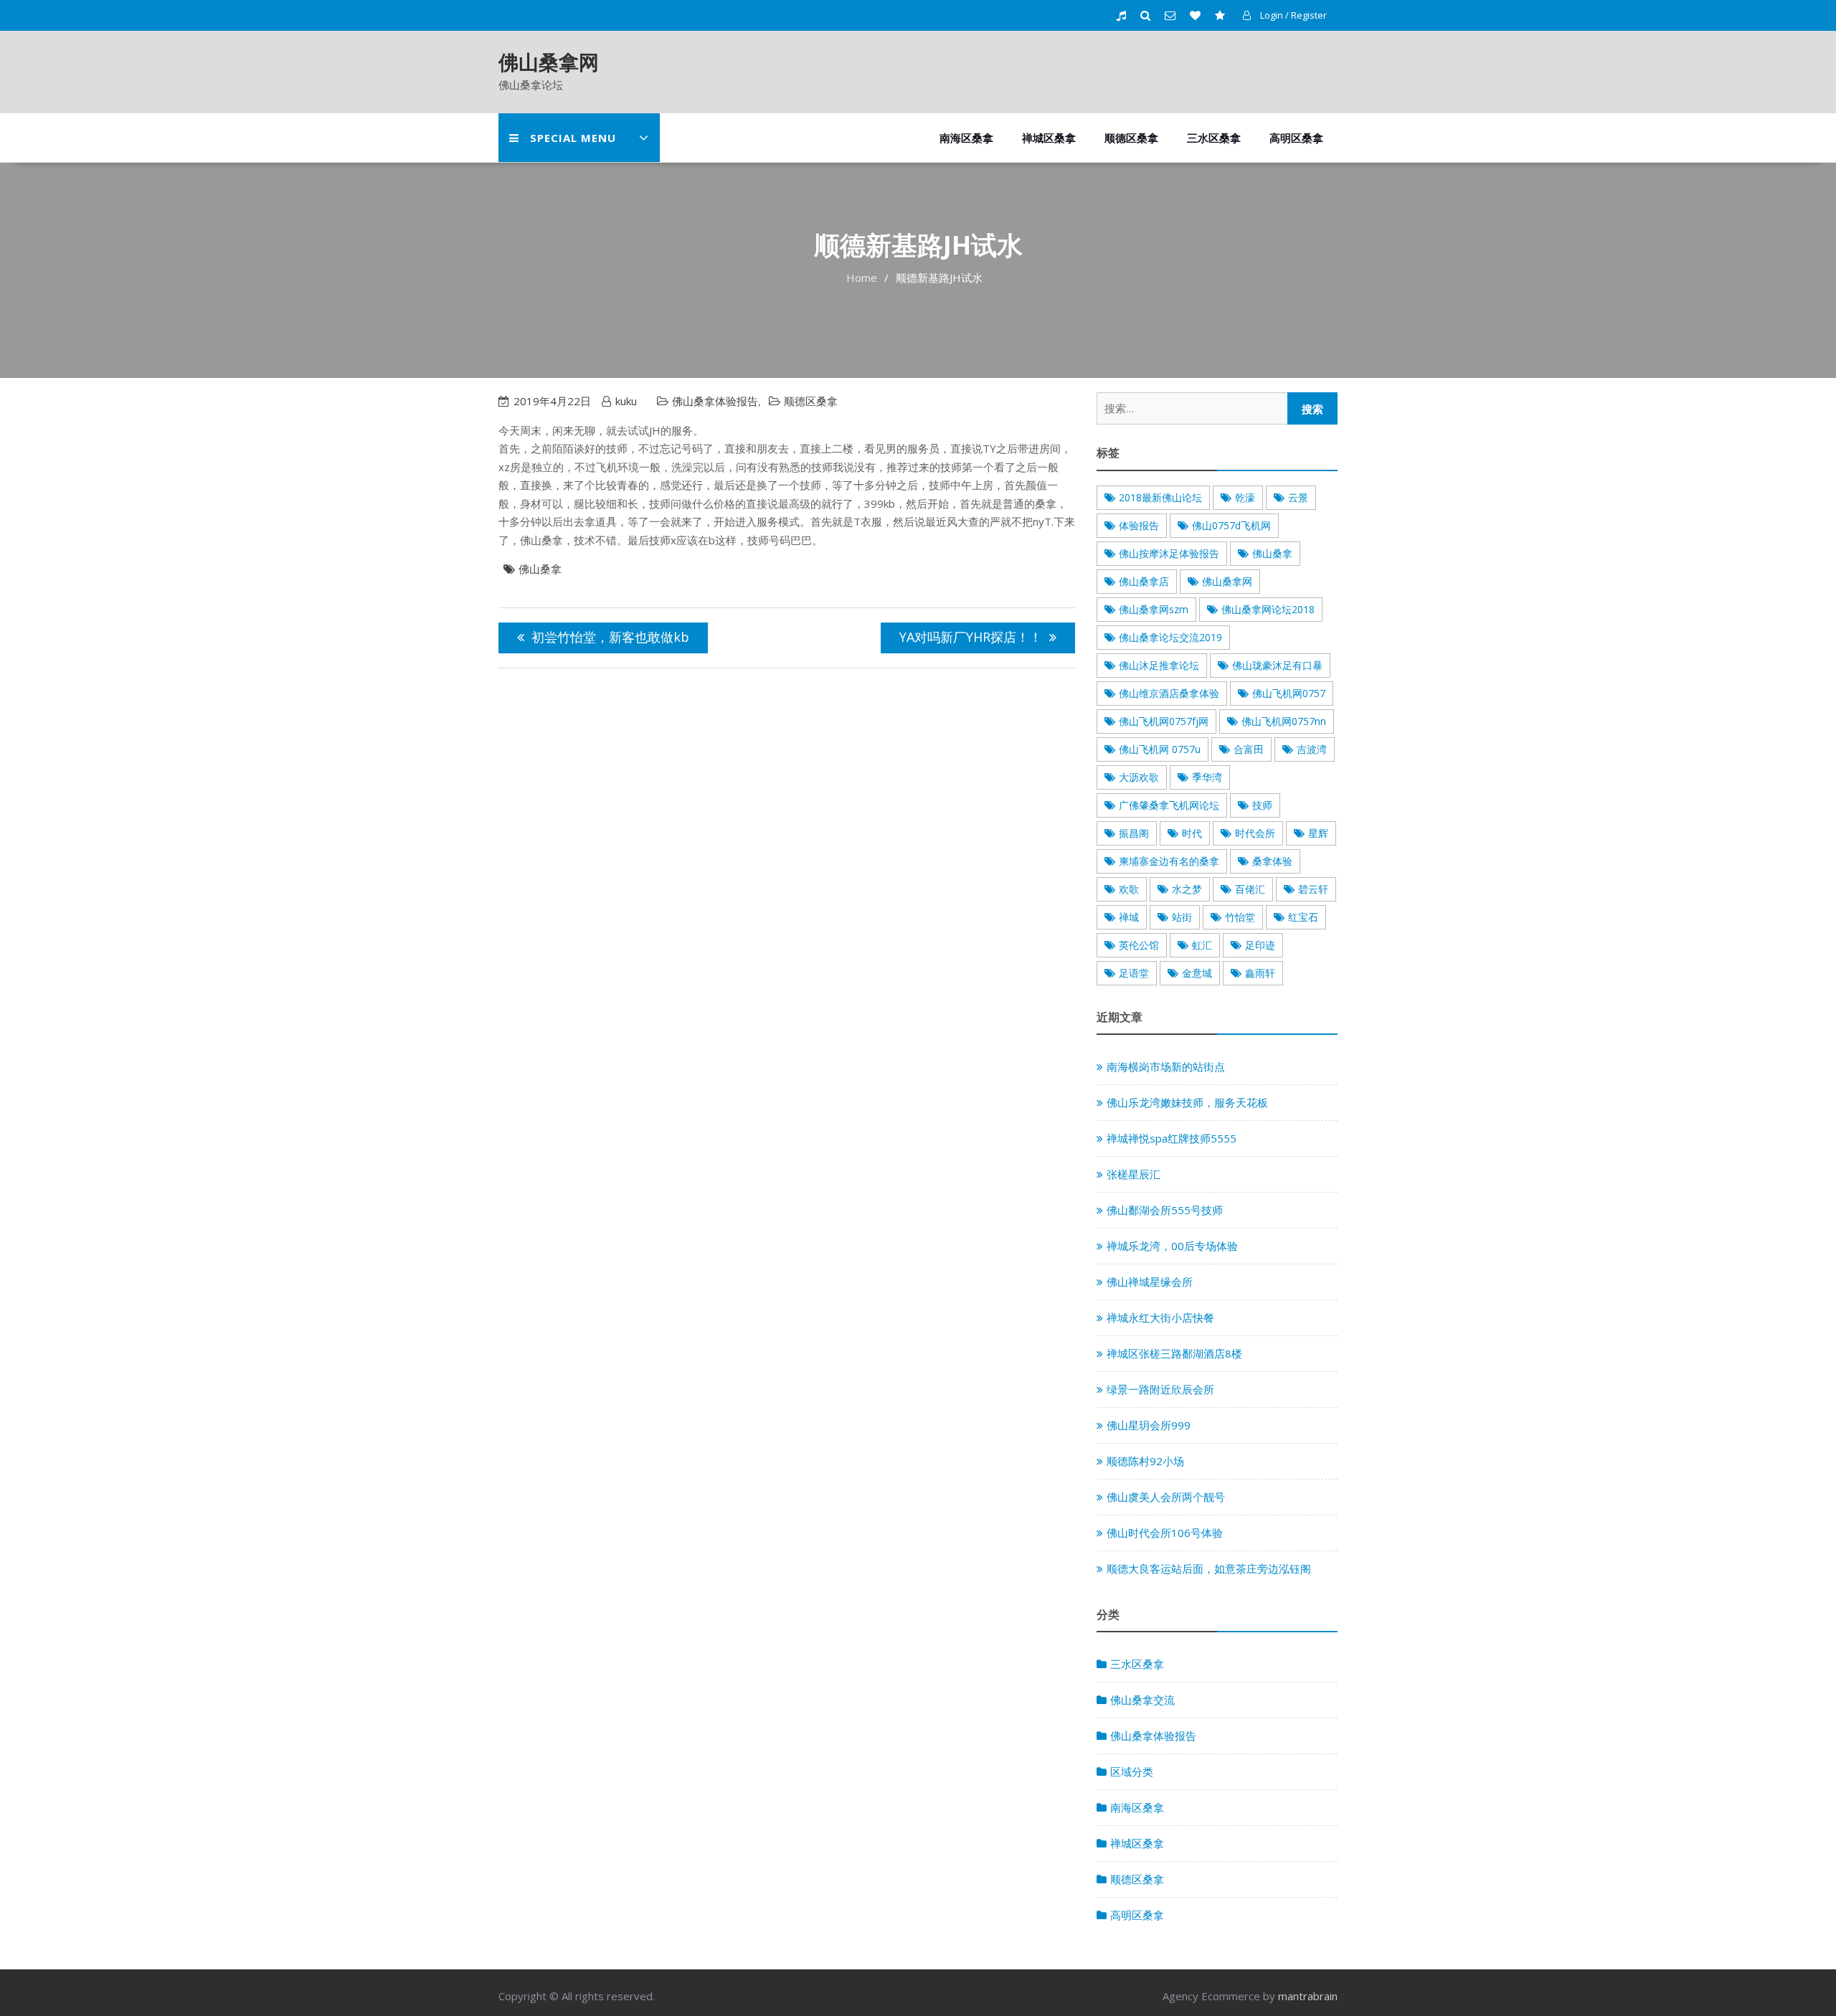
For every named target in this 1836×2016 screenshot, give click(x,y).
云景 (1298, 497)
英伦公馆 (1139, 945)
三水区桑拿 (1214, 138)
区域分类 (1132, 1771)
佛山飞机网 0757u (1160, 749)
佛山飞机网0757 (1289, 693)
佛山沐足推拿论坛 (1159, 665)
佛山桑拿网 (549, 62)
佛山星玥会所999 (1149, 1425)
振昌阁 (1134, 833)
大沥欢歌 (1139, 777)
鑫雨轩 (1260, 973)
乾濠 (1245, 497)
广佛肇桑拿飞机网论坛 (1169, 805)
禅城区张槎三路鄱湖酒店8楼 (1174, 1353)
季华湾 (1207, 777)
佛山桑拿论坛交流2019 (1170, 637)
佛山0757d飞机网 (1231, 525)
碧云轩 (1313, 889)
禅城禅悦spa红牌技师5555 (1172, 1138)
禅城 (1129, 917)
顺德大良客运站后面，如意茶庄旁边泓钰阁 (1209, 1568)
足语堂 (1134, 973)
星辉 (1318, 833)
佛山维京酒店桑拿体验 (1169, 693)
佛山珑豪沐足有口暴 (1277, 665)
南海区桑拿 (966, 138)
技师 (1262, 805)
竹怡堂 (1240, 917)
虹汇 (1202, 945)
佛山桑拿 (540, 569)
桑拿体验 (1272, 861)
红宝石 (1303, 917)
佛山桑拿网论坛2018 (1268, 609)
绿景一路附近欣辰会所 (1160, 1389)
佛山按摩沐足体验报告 (1169, 553)
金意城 (1197, 973)
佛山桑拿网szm (1154, 609)
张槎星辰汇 (1134, 1174)
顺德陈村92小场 (1145, 1461)
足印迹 (1260, 945)
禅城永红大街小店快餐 (1160, 1317)
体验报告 (1139, 525)
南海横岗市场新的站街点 (1166, 1066)
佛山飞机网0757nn (1284, 721)
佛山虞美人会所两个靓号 (1166, 1497)
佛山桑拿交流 (1142, 1700)
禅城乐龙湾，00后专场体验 (1172, 1246)
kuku (626, 401)
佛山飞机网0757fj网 (1164, 721)
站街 (1182, 917)
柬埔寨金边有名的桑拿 (1169, 861)
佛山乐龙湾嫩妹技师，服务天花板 (1187, 1102)
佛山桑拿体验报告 (715, 401)
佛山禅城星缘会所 (1150, 1282)
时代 (1192, 833)
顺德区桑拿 (1131, 138)
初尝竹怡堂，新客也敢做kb (610, 637)
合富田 (1249, 749)
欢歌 (1129, 889)
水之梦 (1187, 889)
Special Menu (573, 138)
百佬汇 (1250, 889)
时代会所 (1255, 833)
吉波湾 (1312, 749)
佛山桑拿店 (1144, 581)
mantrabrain (1308, 1996)
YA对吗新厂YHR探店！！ (971, 637)
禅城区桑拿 (1049, 138)
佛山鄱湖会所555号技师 (1165, 1210)
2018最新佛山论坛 (1160, 497)
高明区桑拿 (1296, 138)
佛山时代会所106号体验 (1165, 1533)
